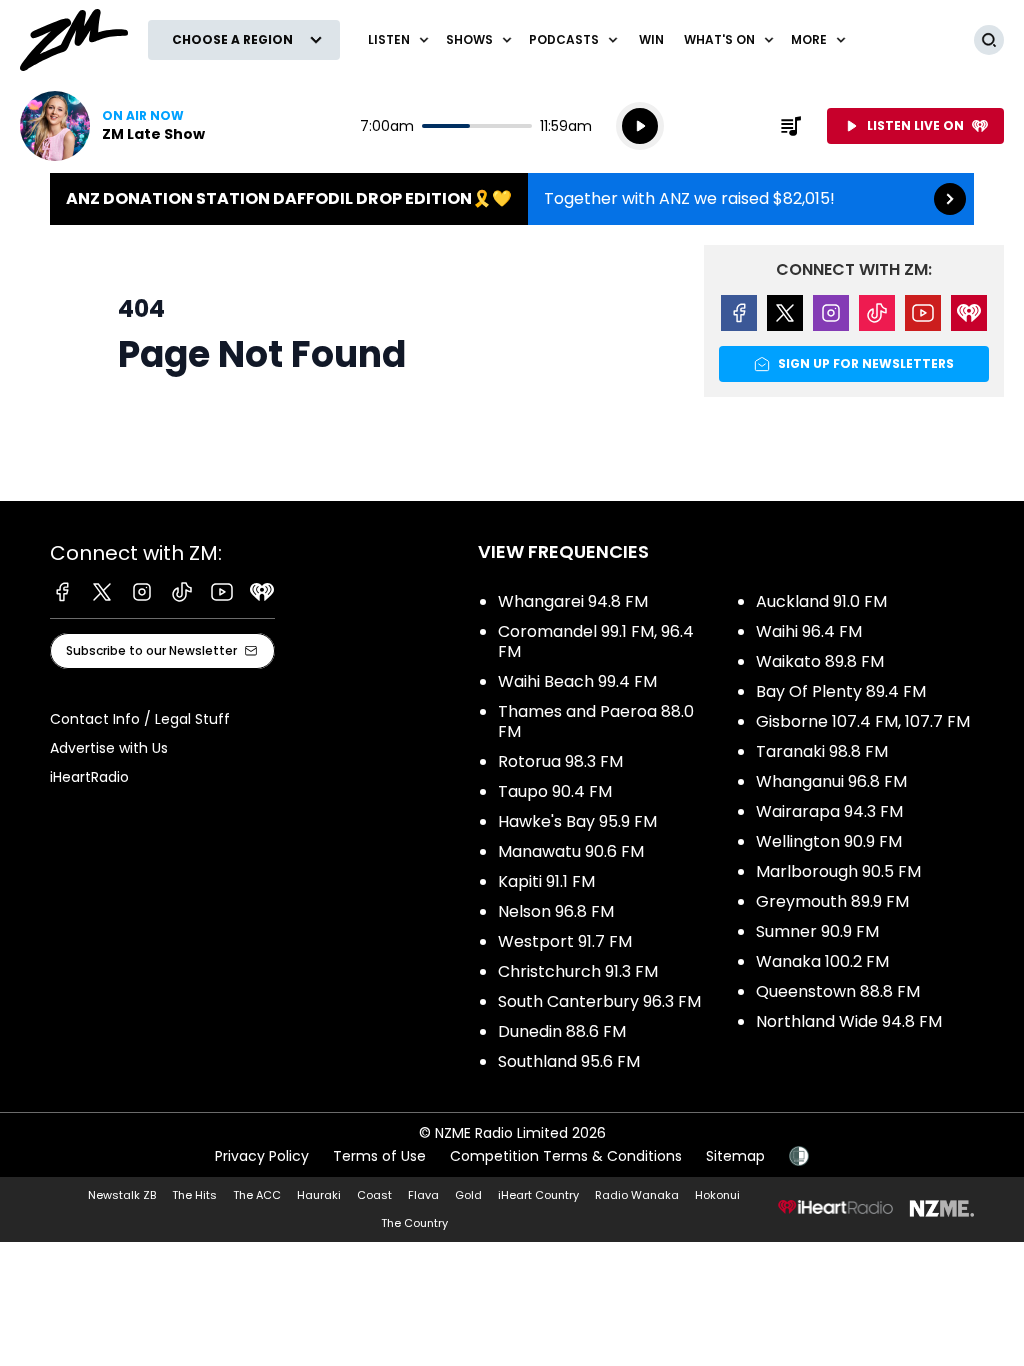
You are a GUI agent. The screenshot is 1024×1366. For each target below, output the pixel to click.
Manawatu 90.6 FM (571, 851)
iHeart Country (538, 1195)
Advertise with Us (109, 748)
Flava (423, 1195)
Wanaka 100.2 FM (822, 961)
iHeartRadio (89, 777)
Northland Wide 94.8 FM (849, 1021)
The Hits (194, 1195)
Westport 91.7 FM (565, 941)
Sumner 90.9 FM (817, 931)
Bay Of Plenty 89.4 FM (841, 691)
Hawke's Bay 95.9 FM (577, 821)
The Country (414, 1223)
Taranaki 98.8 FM (822, 751)
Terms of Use (379, 1156)
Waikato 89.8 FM (820, 661)
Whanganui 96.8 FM (831, 781)
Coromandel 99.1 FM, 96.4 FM (596, 641)
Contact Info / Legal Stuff (140, 719)
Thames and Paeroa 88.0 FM (596, 721)
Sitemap (735, 1156)
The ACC (257, 1195)
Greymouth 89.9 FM (832, 901)
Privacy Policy (262, 1156)
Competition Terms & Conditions (566, 1156)
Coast (374, 1195)
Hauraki (319, 1195)
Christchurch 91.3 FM (578, 971)
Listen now (112, 126)
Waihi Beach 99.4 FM (577, 681)
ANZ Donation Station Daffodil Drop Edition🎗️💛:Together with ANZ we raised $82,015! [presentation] (512, 199)
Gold (468, 1195)
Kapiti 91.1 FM (546, 881)
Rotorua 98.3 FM (560, 761)
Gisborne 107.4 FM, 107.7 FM (863, 721)
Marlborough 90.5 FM (838, 871)
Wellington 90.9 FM (829, 841)
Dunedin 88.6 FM (562, 1031)
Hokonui (717, 1195)
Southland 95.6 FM (569, 1061)
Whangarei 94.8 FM (573, 601)
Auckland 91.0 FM (821, 601)
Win (651, 39)
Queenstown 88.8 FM (838, 991)
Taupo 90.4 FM (555, 791)
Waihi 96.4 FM (809, 631)
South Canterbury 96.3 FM (599, 1001)
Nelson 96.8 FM (556, 911)
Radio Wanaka (637, 1195)
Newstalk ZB (122, 1195)
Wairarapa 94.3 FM (829, 811)
